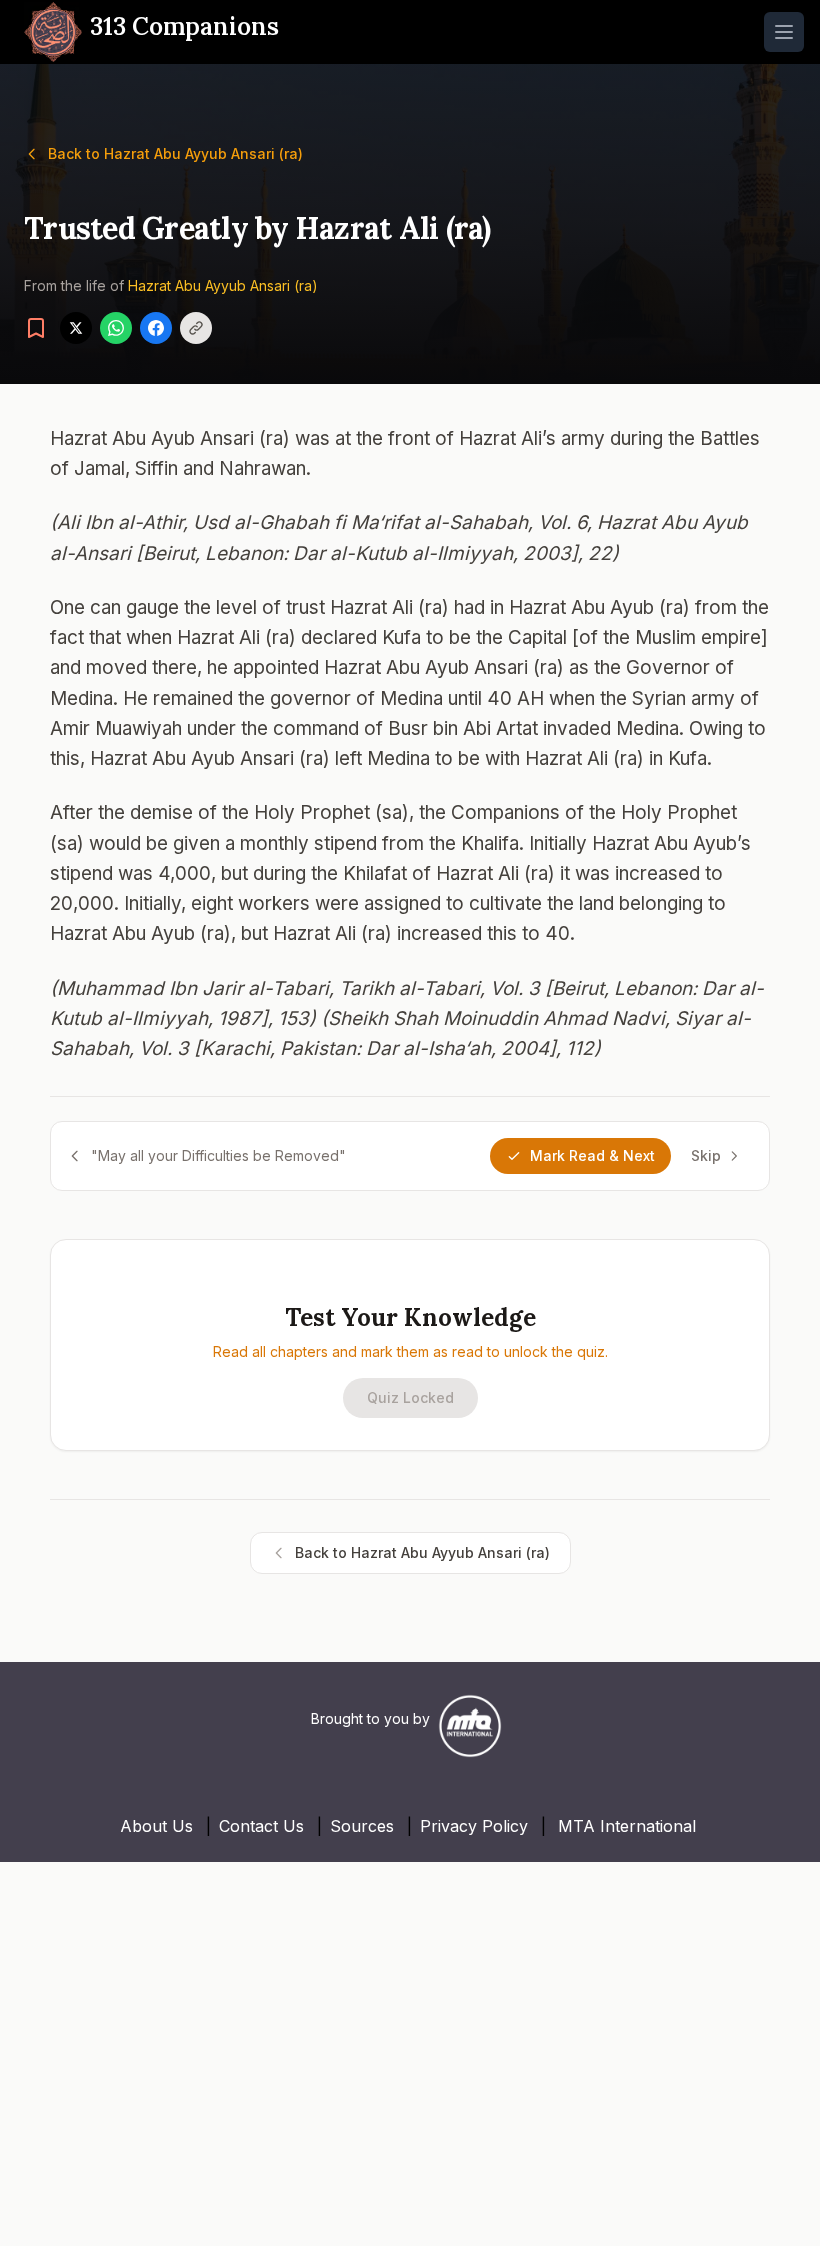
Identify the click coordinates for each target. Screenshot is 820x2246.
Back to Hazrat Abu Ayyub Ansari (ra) (175, 153)
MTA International (627, 1826)
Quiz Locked (410, 1397)
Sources (362, 1826)
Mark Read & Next (592, 1155)
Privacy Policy (474, 1826)
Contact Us (261, 1826)
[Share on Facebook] (156, 328)
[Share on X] (76, 328)
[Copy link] (196, 328)
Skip (706, 1155)
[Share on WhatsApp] (116, 328)
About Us (156, 1826)
